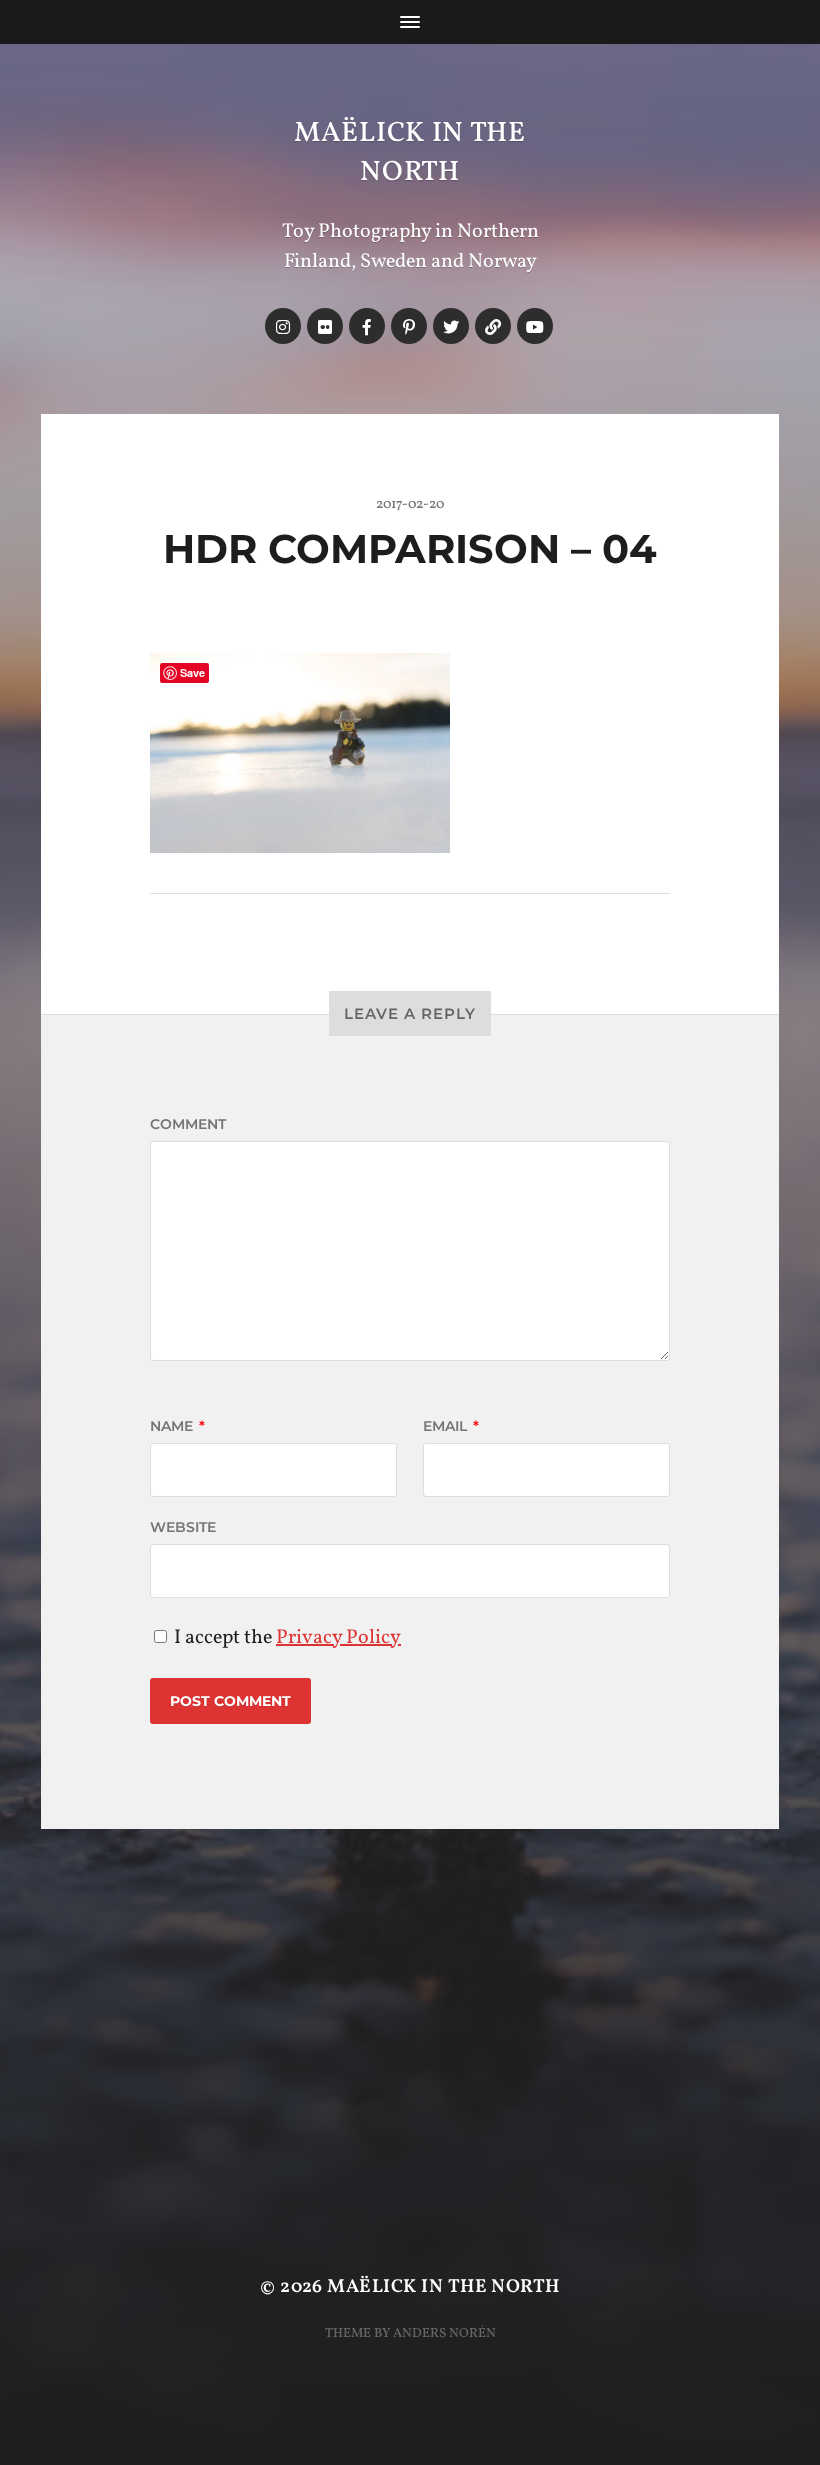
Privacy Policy (338, 1638)
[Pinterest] (409, 326)
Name (177, 1426)
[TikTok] (493, 326)
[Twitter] (451, 326)
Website (183, 1527)
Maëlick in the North (410, 153)
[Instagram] (283, 326)
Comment (188, 1124)
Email (451, 1426)
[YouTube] (535, 326)
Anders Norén (444, 2333)
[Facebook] (367, 326)
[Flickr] (325, 326)
